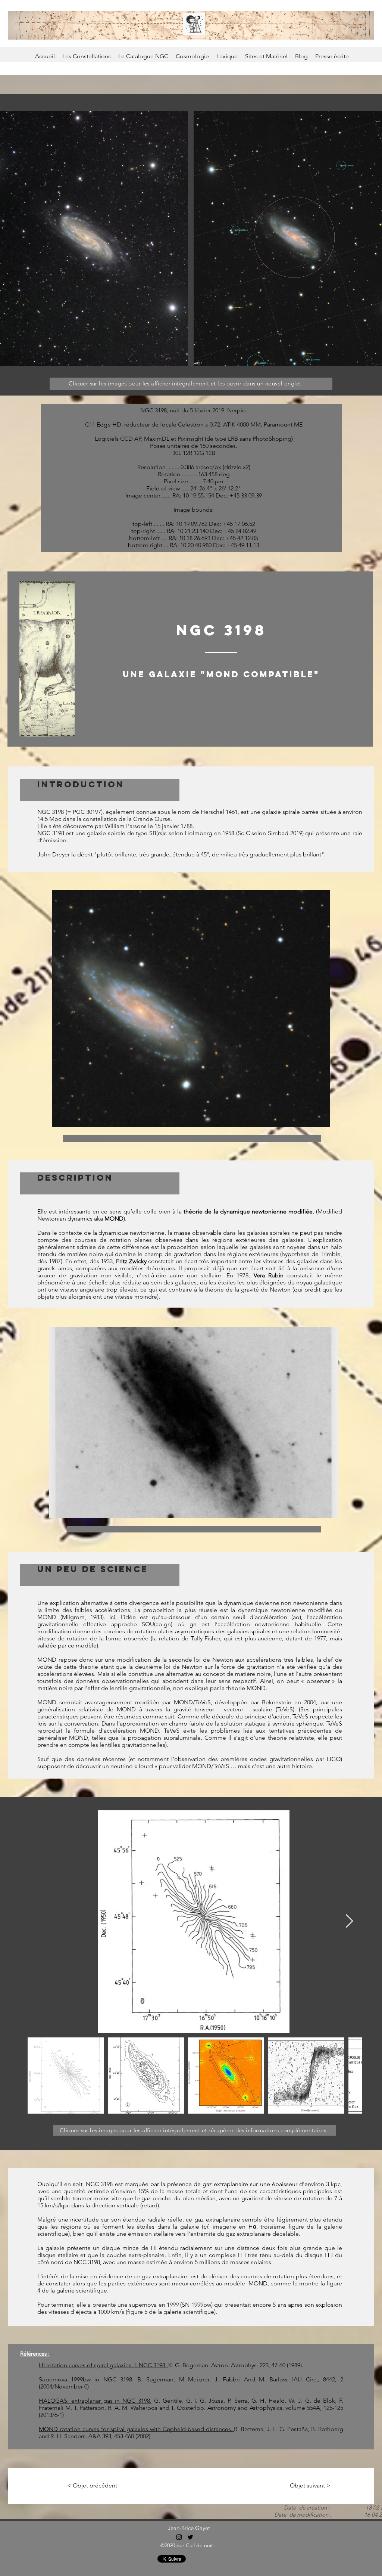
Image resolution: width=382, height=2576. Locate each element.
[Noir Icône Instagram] (179, 2537)
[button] (47, 659)
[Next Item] (349, 1921)
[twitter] (190, 2537)
